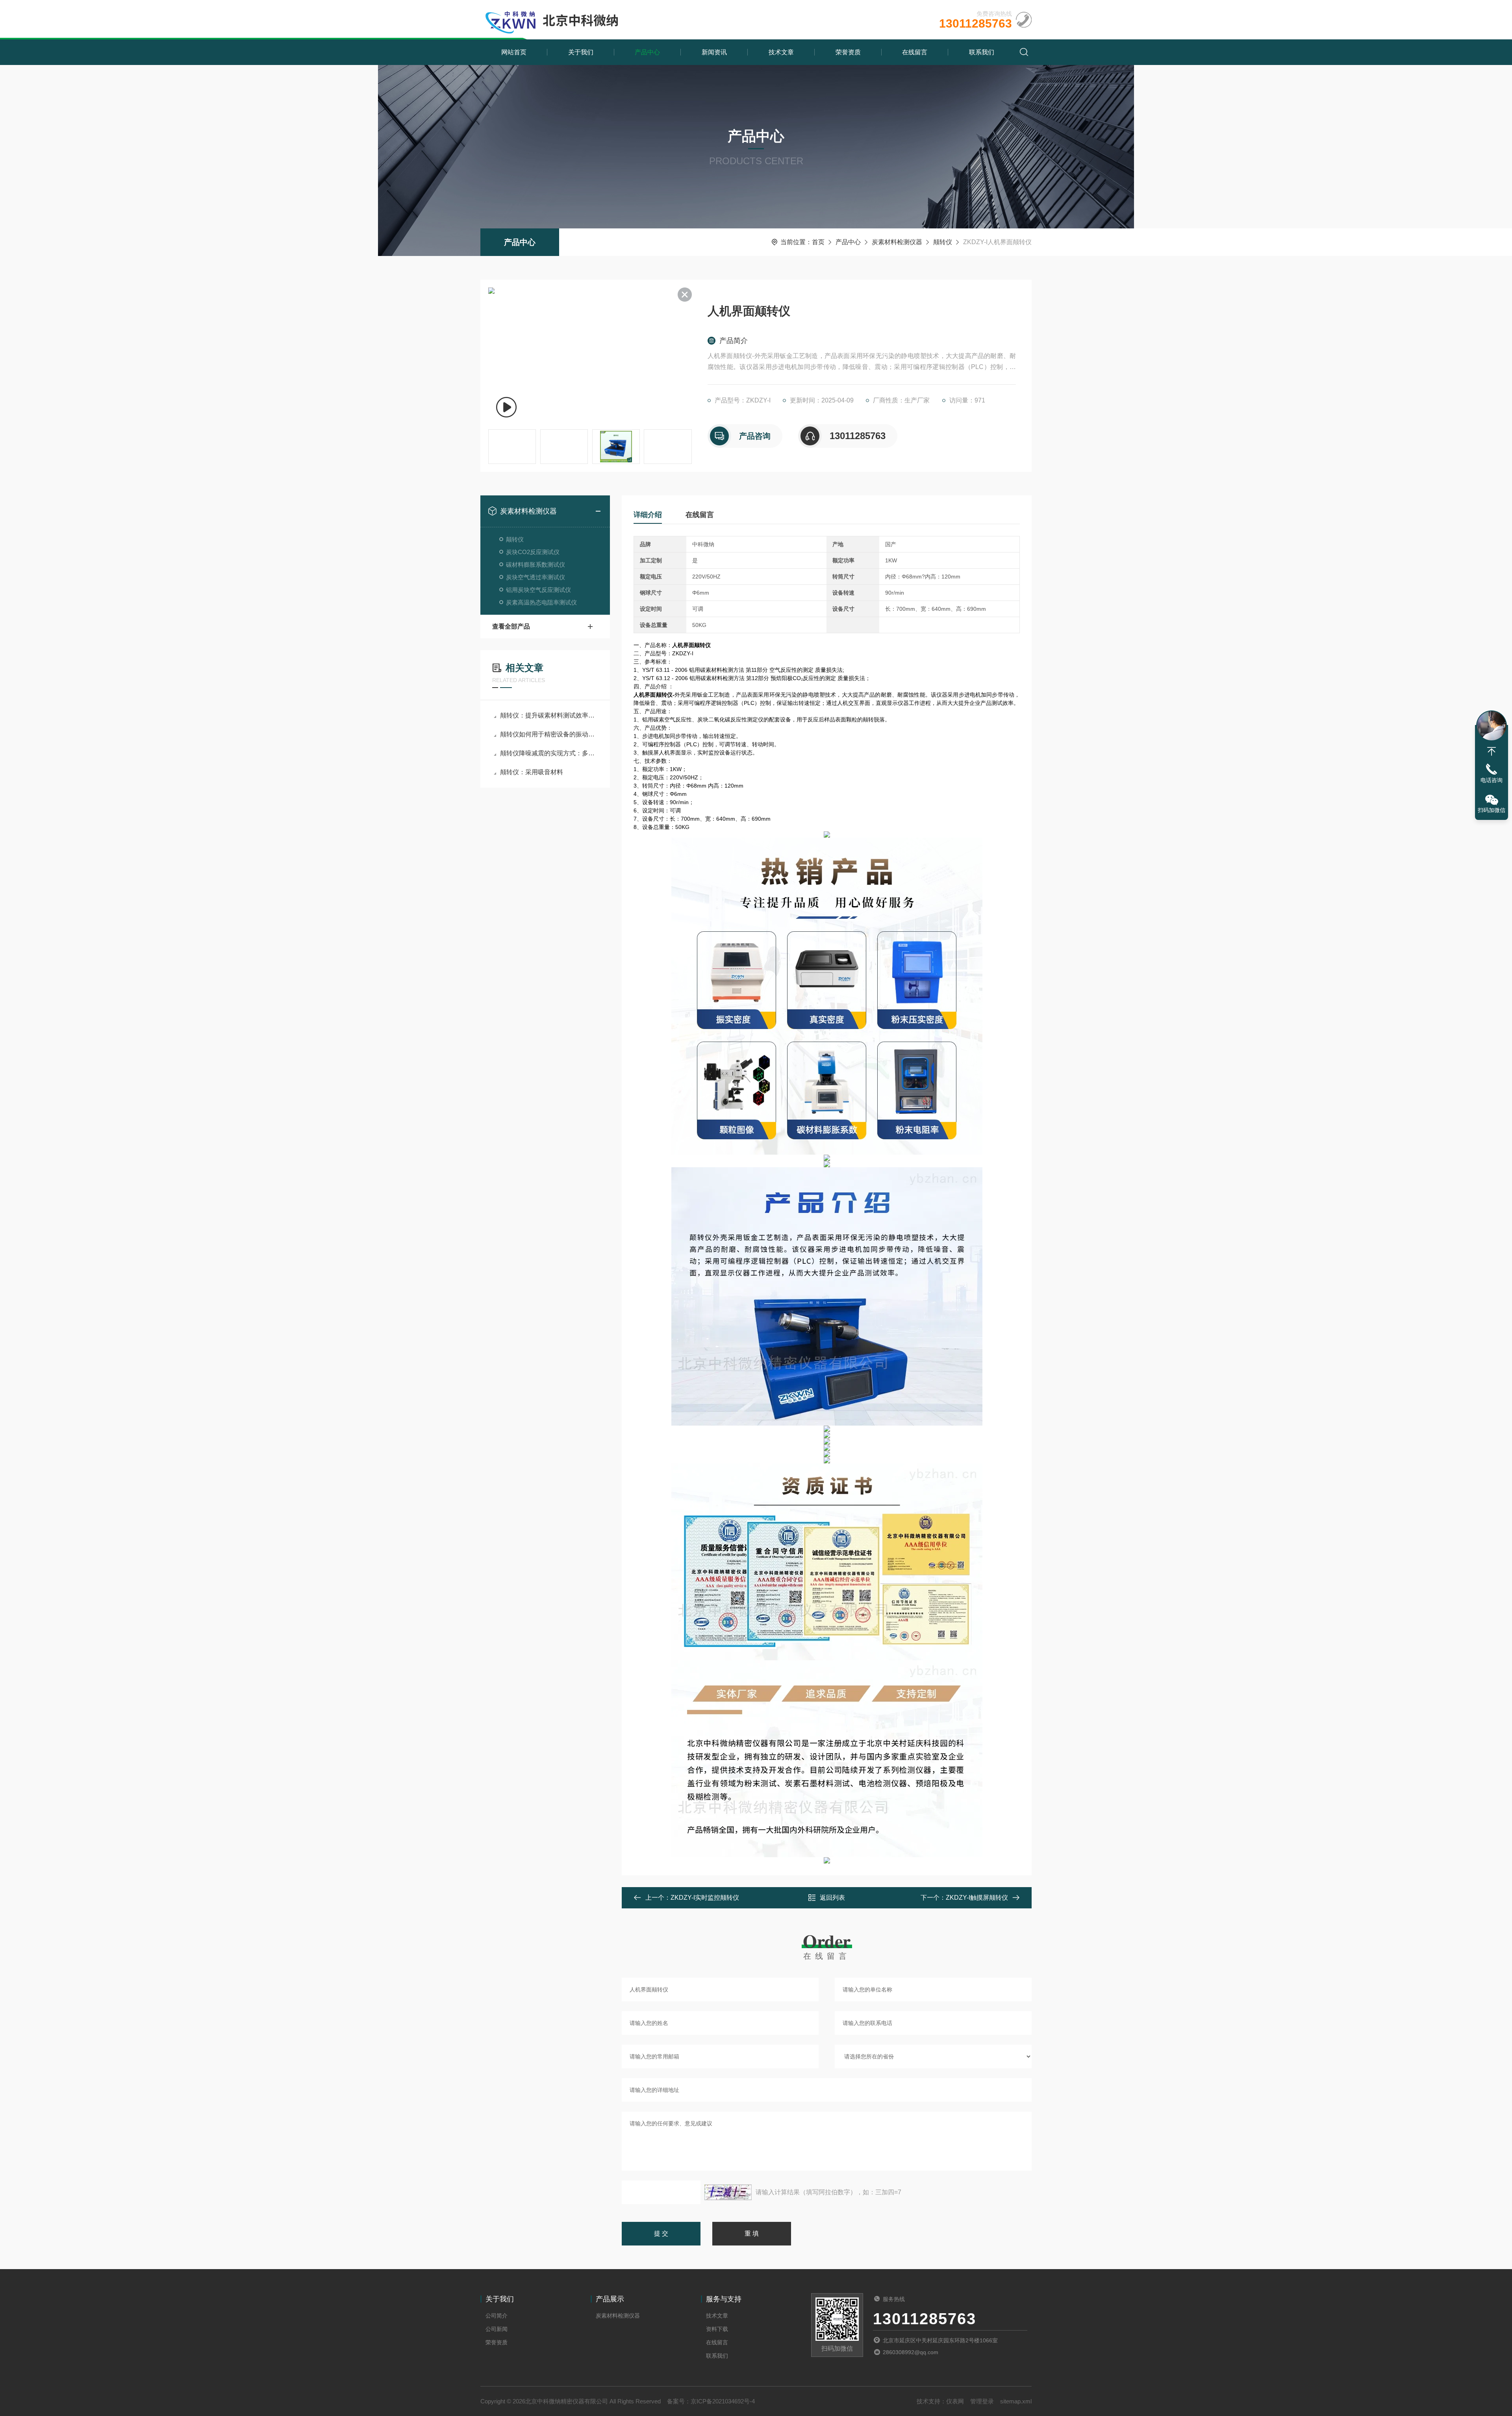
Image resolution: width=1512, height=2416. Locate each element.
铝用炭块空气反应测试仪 (538, 590)
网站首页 (514, 52)
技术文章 (781, 52)
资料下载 (717, 2329)
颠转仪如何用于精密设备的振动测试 (549, 734)
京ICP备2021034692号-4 (723, 2401)
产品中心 (647, 52)
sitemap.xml (1016, 2401)
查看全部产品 (511, 626)
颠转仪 (943, 242)
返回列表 (832, 1898)
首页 (818, 242)
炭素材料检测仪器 (897, 242)
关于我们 (581, 52)
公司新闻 (497, 2329)
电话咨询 (1492, 780)
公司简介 (497, 2316)
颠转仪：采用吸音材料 (532, 772)
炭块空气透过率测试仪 (535, 577)
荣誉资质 (848, 52)
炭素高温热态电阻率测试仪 (541, 602)
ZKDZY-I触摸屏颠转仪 (977, 1898)
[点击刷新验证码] (728, 2192)
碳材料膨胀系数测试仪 (535, 565)
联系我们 (982, 52)
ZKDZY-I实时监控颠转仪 (705, 1898)
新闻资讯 (714, 52)
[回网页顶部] (1492, 751)
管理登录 (982, 2401)
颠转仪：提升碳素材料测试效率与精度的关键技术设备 (549, 715)
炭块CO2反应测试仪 (533, 552)
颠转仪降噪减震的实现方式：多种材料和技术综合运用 (549, 753)
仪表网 (955, 2401)
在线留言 (915, 52)
